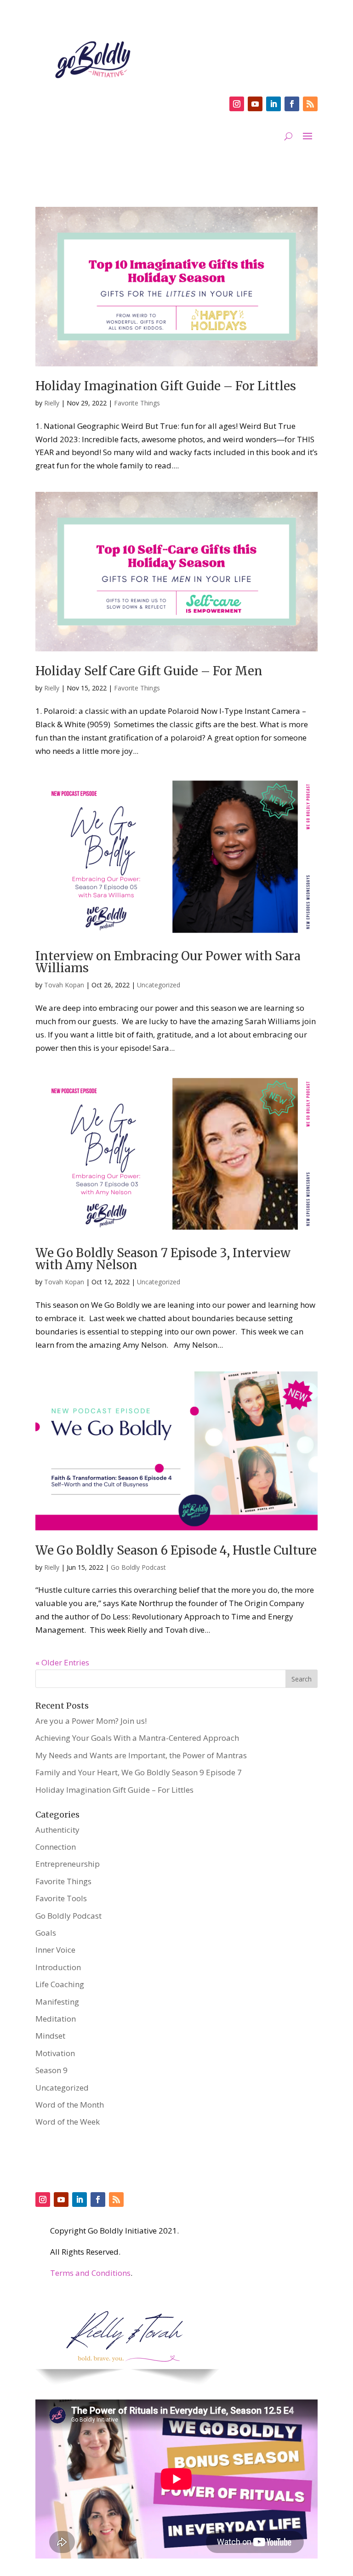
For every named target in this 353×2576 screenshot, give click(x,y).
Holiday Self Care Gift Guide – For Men (149, 671)
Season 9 (51, 2070)
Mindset (50, 2036)
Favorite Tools (61, 1898)
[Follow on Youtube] (255, 104)
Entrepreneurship (68, 1864)
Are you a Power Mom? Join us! (91, 1721)
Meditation (56, 2019)
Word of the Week (68, 2122)
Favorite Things (137, 403)
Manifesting (57, 2002)
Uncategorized (159, 985)
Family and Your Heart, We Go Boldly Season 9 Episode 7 (139, 1772)
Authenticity (57, 1830)
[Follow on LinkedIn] (273, 104)
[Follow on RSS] (310, 104)
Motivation (55, 2053)
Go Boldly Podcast (138, 1567)
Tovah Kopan (64, 985)
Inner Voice (55, 1950)
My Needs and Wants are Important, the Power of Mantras (141, 1755)
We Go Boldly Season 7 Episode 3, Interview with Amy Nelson (163, 1259)
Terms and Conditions (90, 2273)
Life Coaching (60, 1984)
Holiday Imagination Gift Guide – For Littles (166, 386)
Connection (56, 1847)
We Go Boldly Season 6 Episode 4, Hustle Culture (176, 1550)
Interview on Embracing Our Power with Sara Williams (168, 962)
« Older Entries (62, 1662)
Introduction (58, 1967)
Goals (46, 1933)
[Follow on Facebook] (292, 104)
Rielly (52, 403)
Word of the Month (70, 2105)
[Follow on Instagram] (237, 104)
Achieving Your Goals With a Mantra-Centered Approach (137, 1738)
